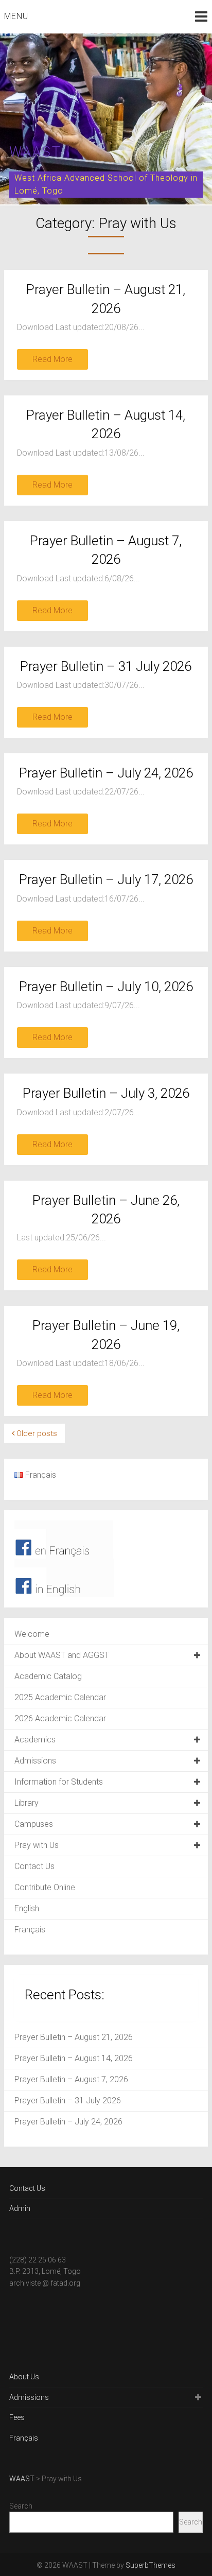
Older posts (36, 1433)
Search (21, 2506)
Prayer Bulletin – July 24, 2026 (106, 773)
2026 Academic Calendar (60, 1718)
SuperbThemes (151, 2565)
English (27, 1908)
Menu (16, 16)
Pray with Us (37, 1845)
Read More (52, 359)
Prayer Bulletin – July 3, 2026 (106, 1093)
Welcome (32, 1634)
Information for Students (59, 1782)
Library (26, 1803)
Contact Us (34, 1866)
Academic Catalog (48, 1676)
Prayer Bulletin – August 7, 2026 (71, 2079)
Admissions (35, 1761)
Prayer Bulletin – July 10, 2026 (106, 987)
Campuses (34, 1824)
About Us (24, 2377)
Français (30, 1930)
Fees (17, 2417)
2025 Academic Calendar (60, 1697)
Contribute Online (45, 1887)
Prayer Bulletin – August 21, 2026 (74, 2037)
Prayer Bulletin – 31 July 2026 (106, 666)
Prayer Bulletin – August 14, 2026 (74, 2058)
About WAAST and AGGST (62, 1655)
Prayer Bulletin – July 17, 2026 (106, 879)
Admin (20, 2208)
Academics (35, 1740)
